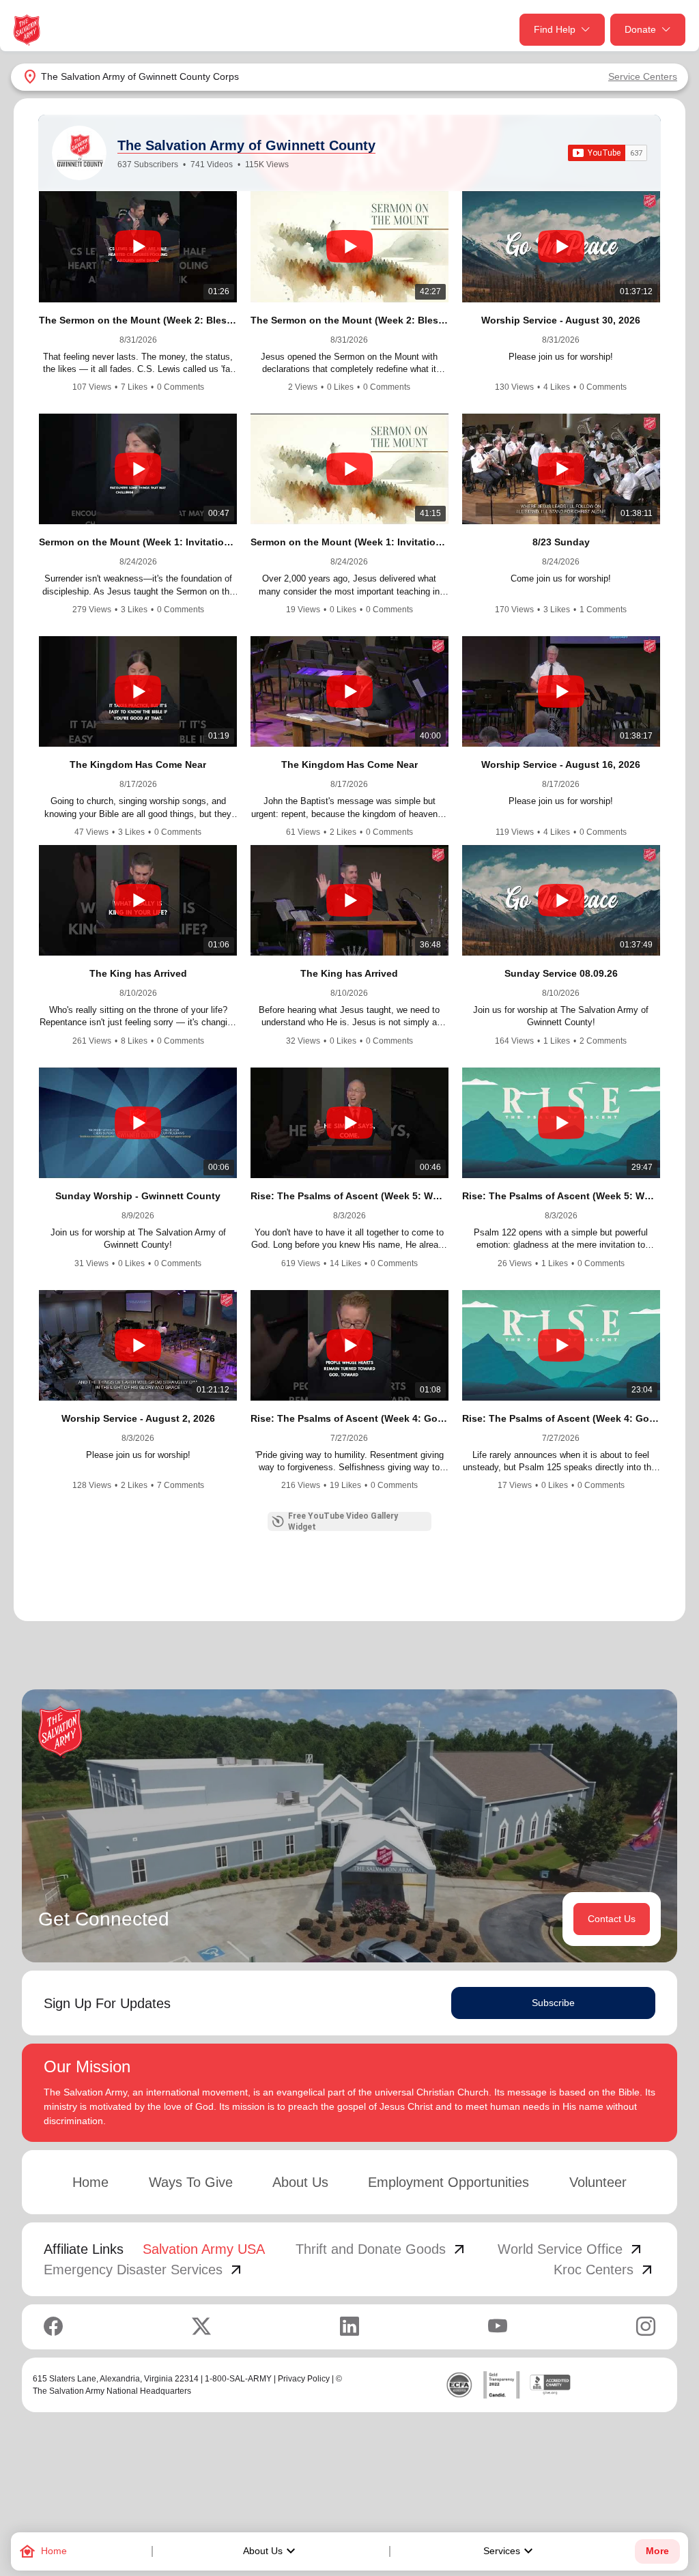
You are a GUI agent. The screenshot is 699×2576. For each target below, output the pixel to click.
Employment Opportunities (448, 2182)
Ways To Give (191, 2182)
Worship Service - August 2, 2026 (138, 1418)
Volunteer (598, 2182)
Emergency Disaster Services (144, 2270)
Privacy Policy (304, 2379)
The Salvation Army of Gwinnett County (246, 145)
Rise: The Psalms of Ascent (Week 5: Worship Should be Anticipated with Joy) (349, 1196)
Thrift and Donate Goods (382, 2249)
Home (90, 2182)
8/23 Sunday (561, 542)
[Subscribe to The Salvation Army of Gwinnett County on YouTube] (608, 153)
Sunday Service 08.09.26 (561, 973)
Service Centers (643, 76)
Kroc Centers (604, 2270)
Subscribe (553, 2003)
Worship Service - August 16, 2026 (561, 764)
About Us (271, 2551)
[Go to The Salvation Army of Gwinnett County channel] (79, 153)
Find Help (555, 29)
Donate (640, 29)
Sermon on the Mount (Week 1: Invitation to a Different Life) (138, 542)
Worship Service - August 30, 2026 (561, 320)
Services (510, 2551)
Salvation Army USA (204, 2249)
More (657, 2551)
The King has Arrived (138, 973)
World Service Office (571, 2249)
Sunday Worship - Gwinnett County (138, 1196)
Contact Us (612, 1919)
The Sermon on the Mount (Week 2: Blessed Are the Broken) (349, 320)
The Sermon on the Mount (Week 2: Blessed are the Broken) (138, 320)
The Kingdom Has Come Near (138, 764)
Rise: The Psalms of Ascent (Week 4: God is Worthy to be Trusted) (349, 1418)
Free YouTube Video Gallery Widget (343, 1521)
